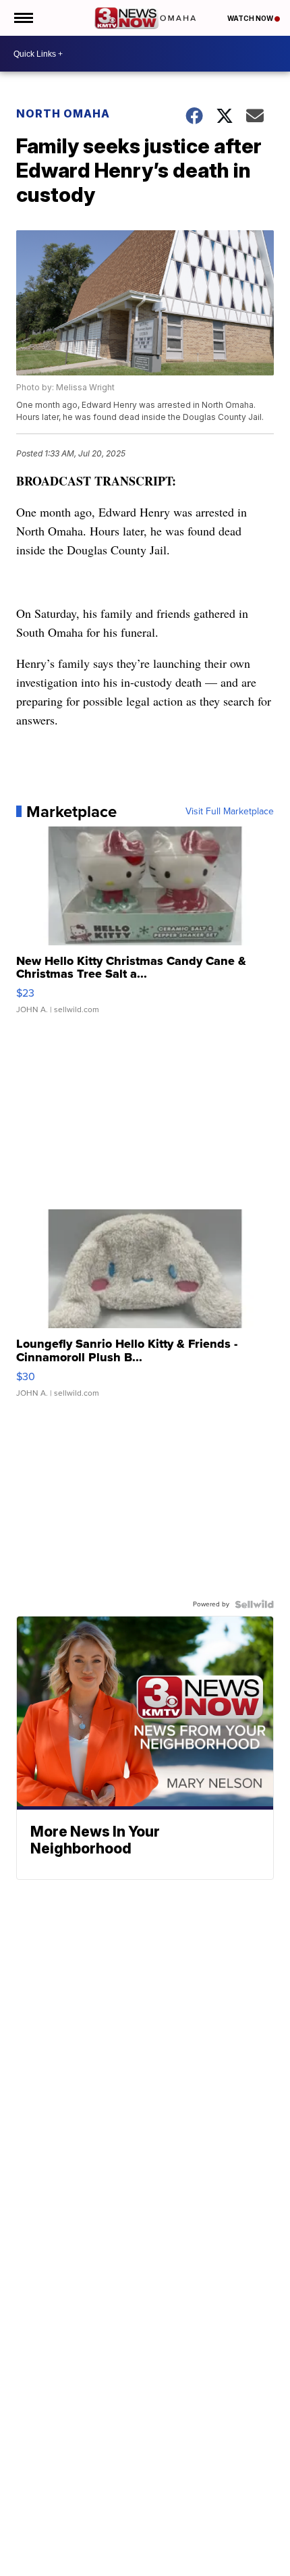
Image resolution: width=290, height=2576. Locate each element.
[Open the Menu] (23, 18)
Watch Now (251, 18)
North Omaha (63, 113)
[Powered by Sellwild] (254, 1604)
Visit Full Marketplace (230, 812)
